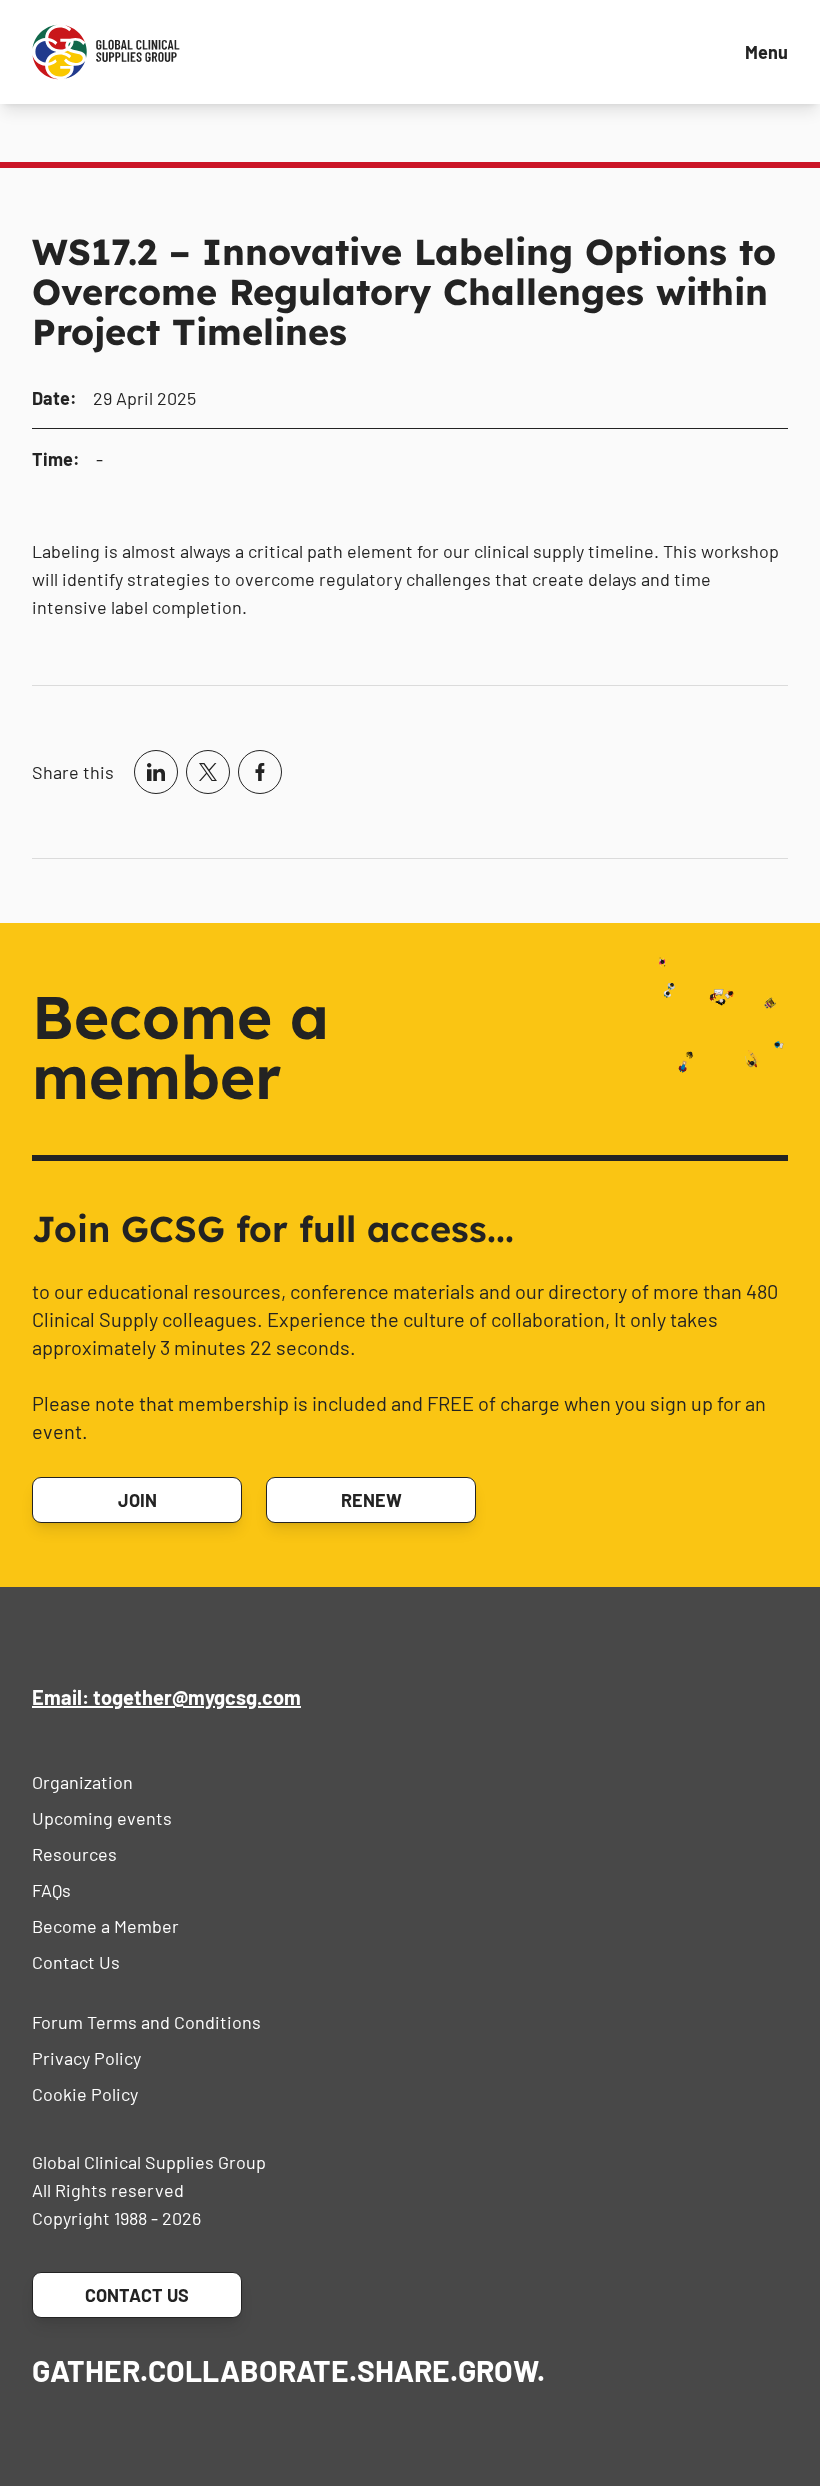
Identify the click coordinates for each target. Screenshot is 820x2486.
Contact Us (76, 1962)
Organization (82, 1782)
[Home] (106, 52)
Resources (74, 1854)
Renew (371, 1500)
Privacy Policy (86, 2058)
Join (137, 1500)
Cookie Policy (85, 2094)
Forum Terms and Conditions (146, 2022)
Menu (766, 52)
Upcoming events (102, 1818)
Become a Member (105, 1926)
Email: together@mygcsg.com (166, 1697)
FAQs (51, 1890)
